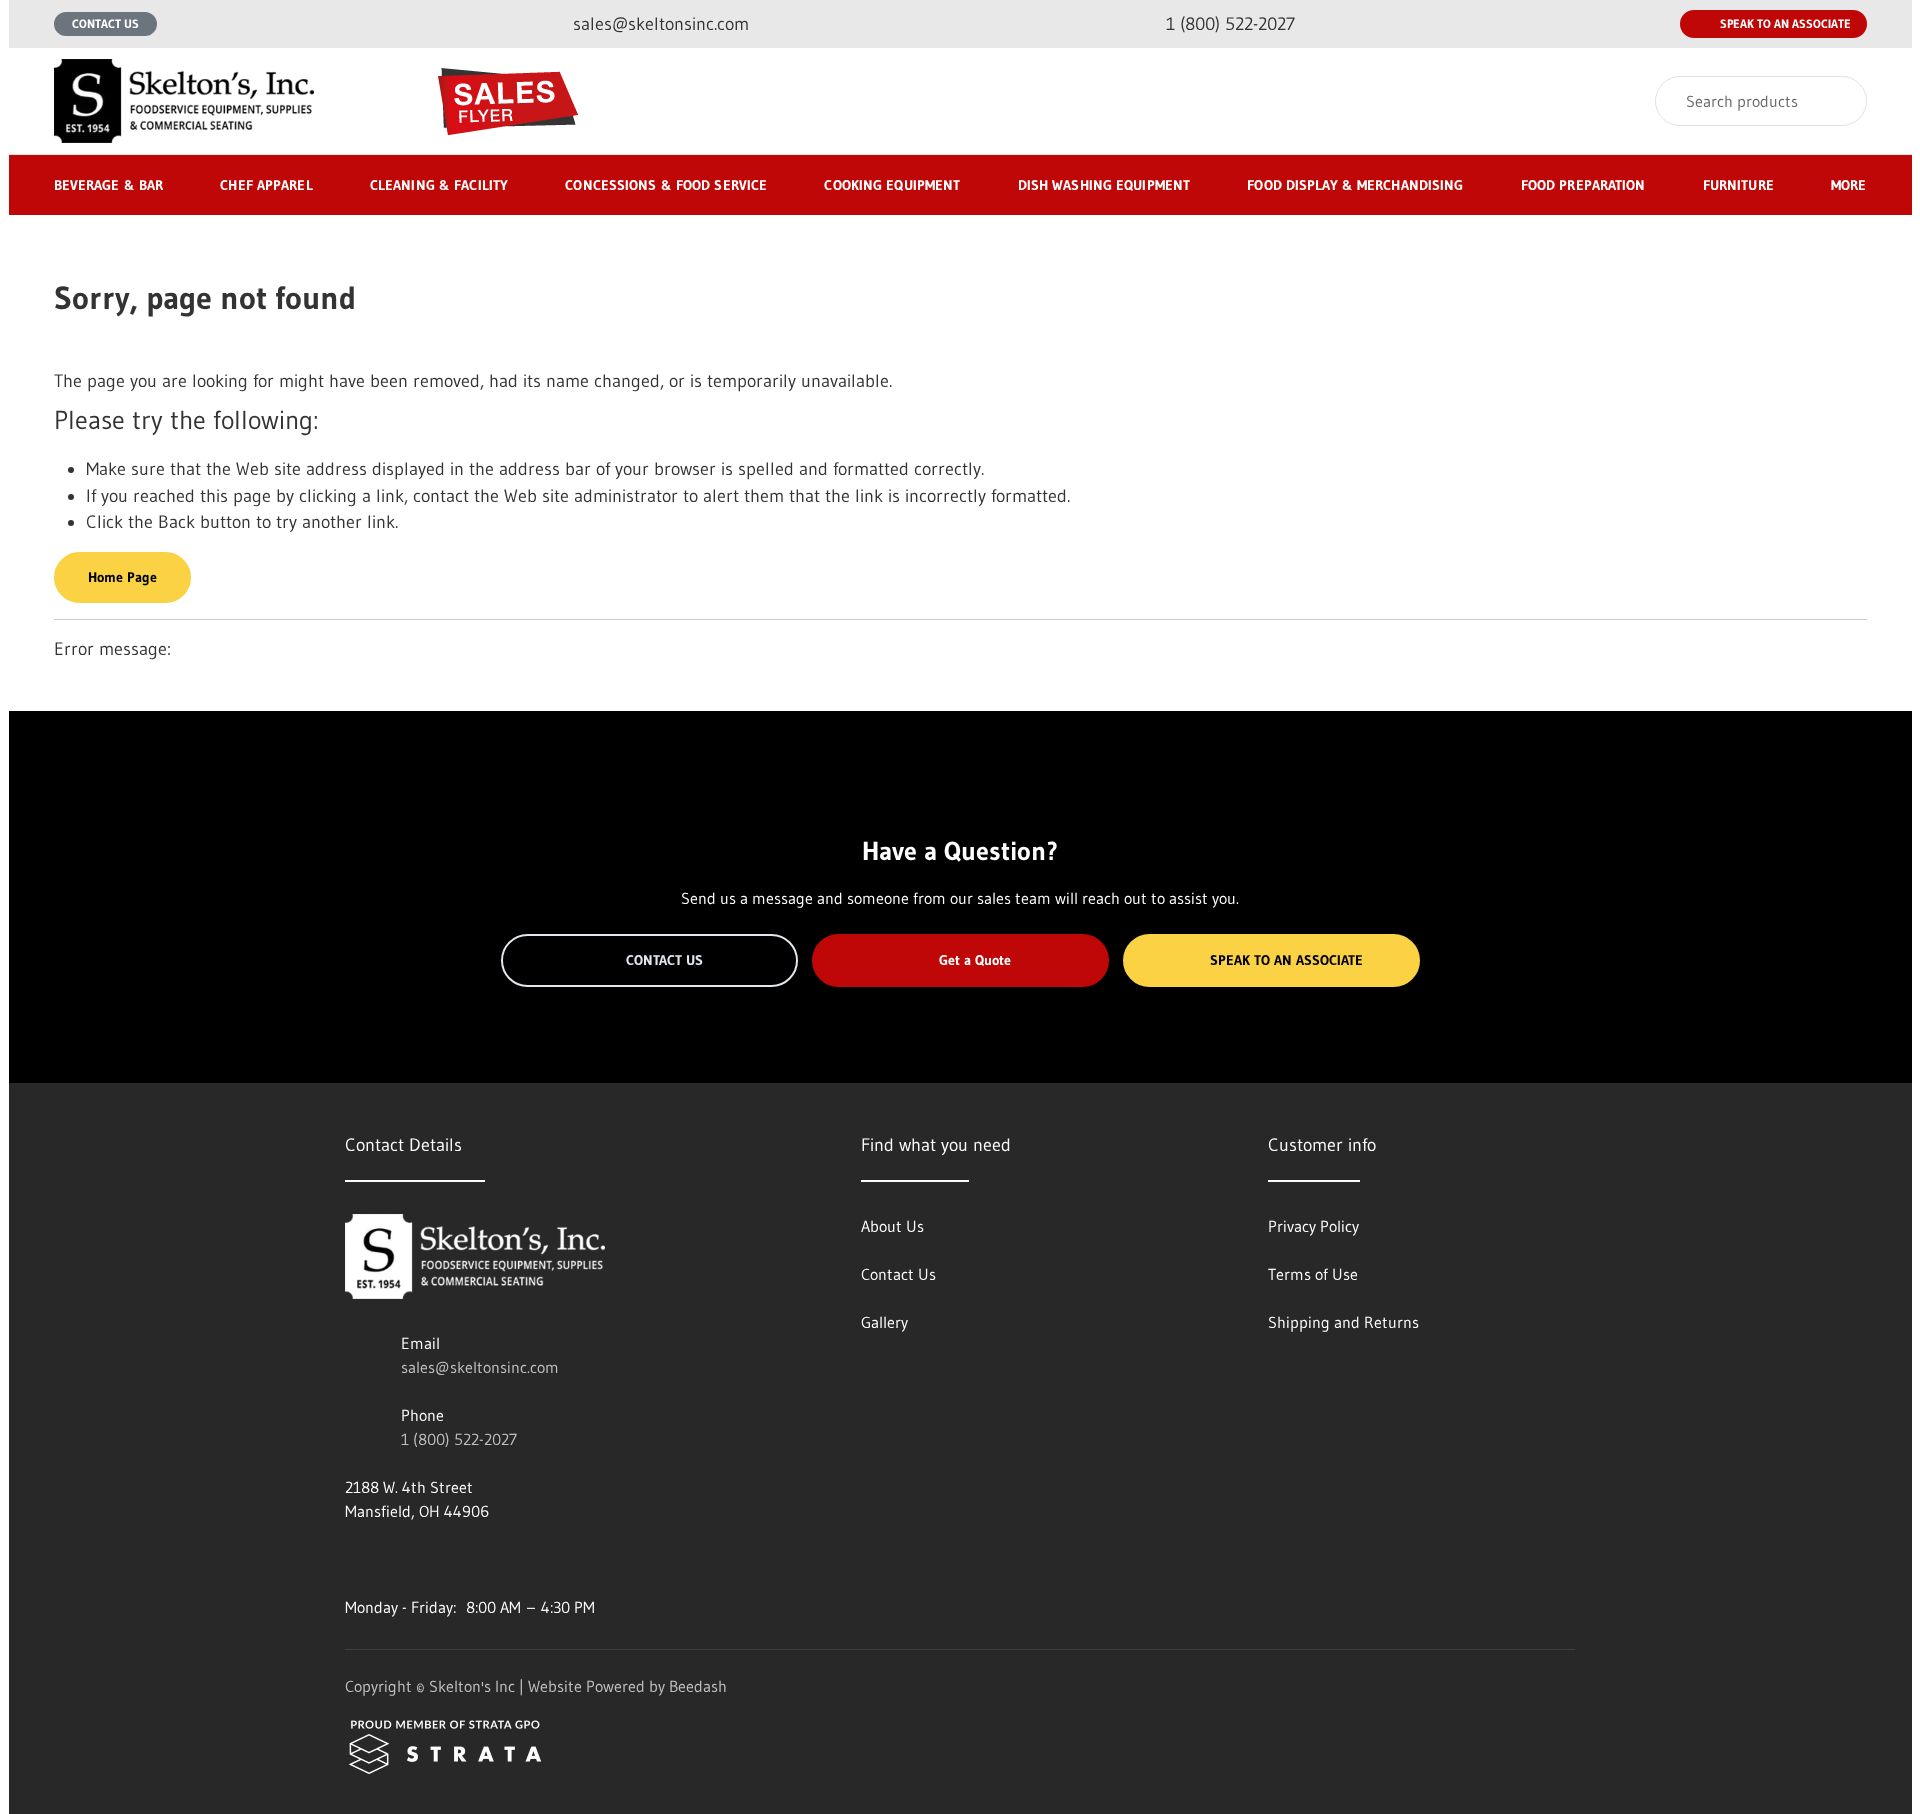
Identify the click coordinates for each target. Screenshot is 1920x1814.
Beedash (698, 1686)
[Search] (1838, 101)
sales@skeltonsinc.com (480, 1367)
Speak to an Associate (1785, 23)
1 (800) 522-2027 (459, 1439)
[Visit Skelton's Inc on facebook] (354, 1559)
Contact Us (105, 23)
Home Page (122, 577)
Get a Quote (975, 960)
